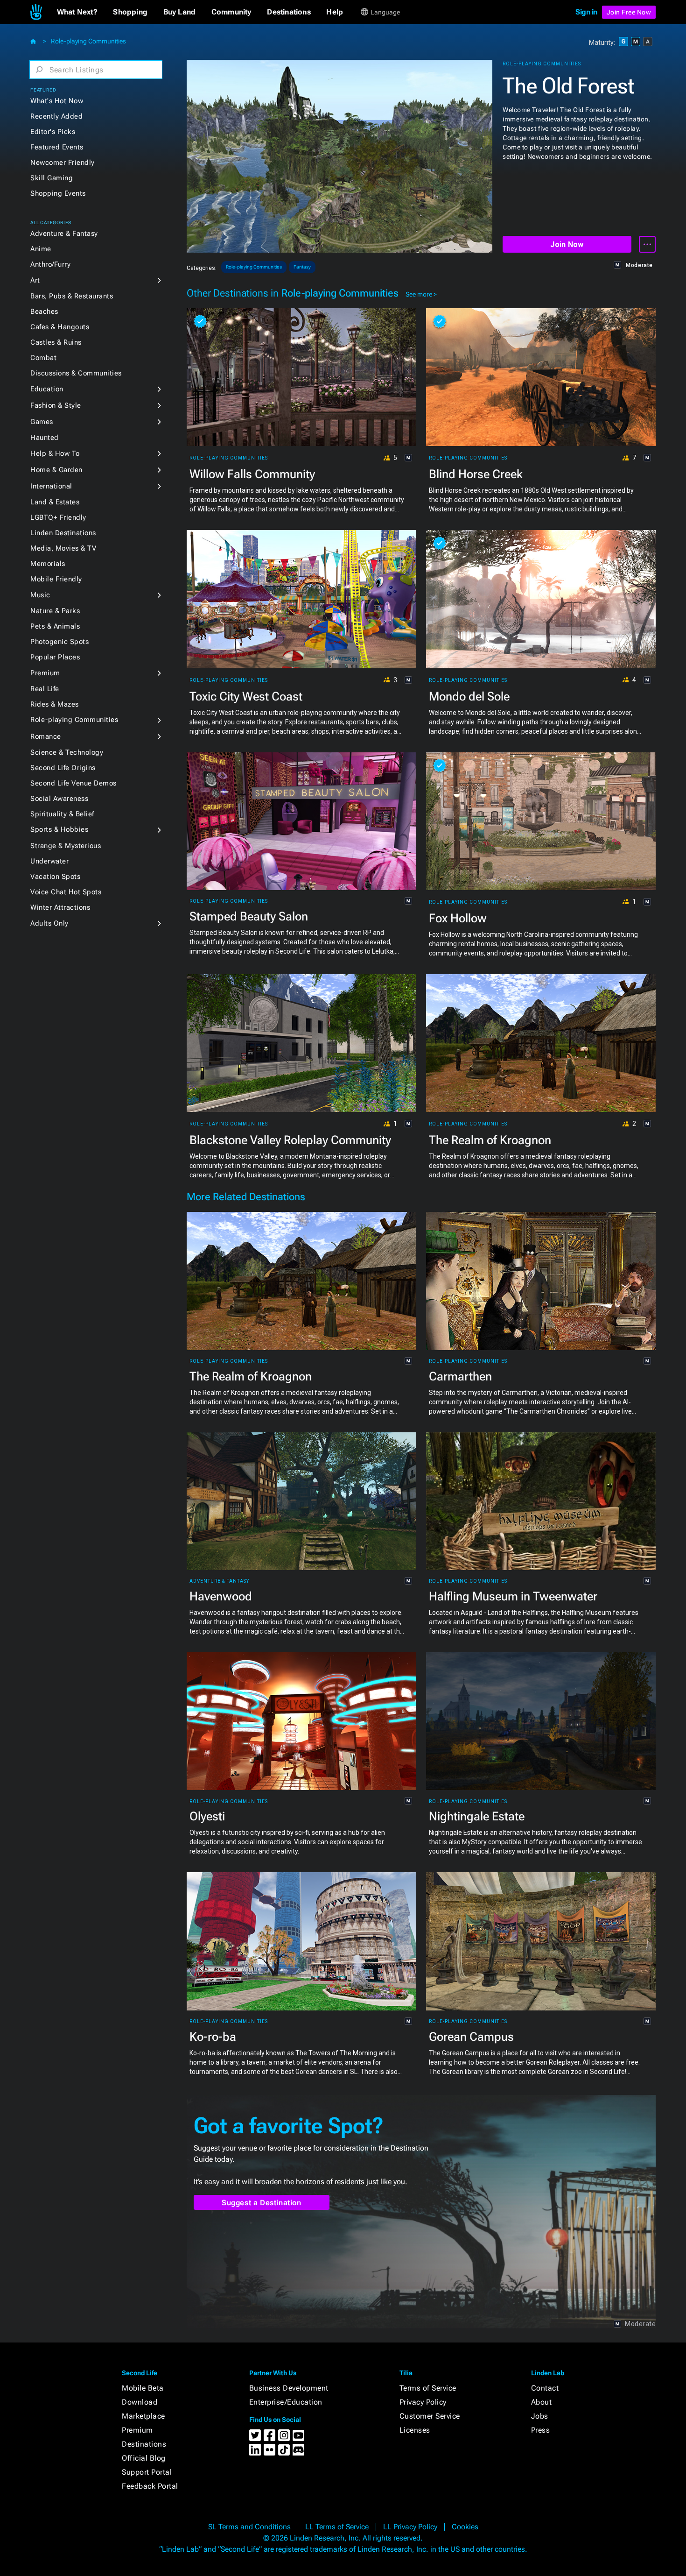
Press (541, 2430)
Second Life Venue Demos (73, 783)
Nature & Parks (55, 611)
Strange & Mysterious (66, 846)
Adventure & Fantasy (64, 234)
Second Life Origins (63, 768)
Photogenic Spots (59, 642)
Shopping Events (58, 193)
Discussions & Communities (76, 373)
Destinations (144, 2444)
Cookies (465, 2527)
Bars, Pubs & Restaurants (72, 296)
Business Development (289, 2388)
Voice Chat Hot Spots (66, 892)
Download (140, 2402)
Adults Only (49, 923)
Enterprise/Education (286, 2402)
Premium (45, 673)
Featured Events (57, 147)
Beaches (44, 311)
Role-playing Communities (88, 41)
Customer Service (430, 2416)
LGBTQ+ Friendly (58, 517)
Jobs (540, 2416)
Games (42, 422)
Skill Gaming (52, 178)
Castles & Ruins (56, 342)
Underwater (49, 861)
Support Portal (147, 2472)
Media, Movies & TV (63, 548)
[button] (77, 12)
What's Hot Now (57, 101)
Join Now (567, 244)
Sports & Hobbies (59, 829)
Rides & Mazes (55, 704)
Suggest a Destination (262, 2203)
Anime (41, 249)
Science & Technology (67, 752)
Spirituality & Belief (62, 814)
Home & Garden (56, 470)
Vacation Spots (55, 877)
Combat (43, 358)
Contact (545, 2388)
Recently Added (56, 116)
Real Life (45, 689)
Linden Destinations (63, 533)
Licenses (415, 2430)
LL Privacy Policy (410, 2527)
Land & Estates (55, 502)
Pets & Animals (55, 626)
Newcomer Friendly (63, 163)
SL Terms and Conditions (249, 2527)
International (51, 486)
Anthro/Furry (50, 264)
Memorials (48, 564)
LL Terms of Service (337, 2527)
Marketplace (143, 2416)
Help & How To (55, 453)
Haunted (45, 438)
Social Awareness (59, 799)
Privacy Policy (423, 2402)
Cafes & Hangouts (60, 327)
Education (47, 389)
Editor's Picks (53, 132)
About (542, 2402)
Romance (46, 736)
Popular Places (55, 657)
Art (35, 280)
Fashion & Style (56, 405)
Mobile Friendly (56, 579)
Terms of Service (428, 2388)
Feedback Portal (150, 2486)
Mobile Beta (143, 2388)
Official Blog (144, 2458)
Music (40, 595)
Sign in (586, 12)
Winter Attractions (60, 907)
